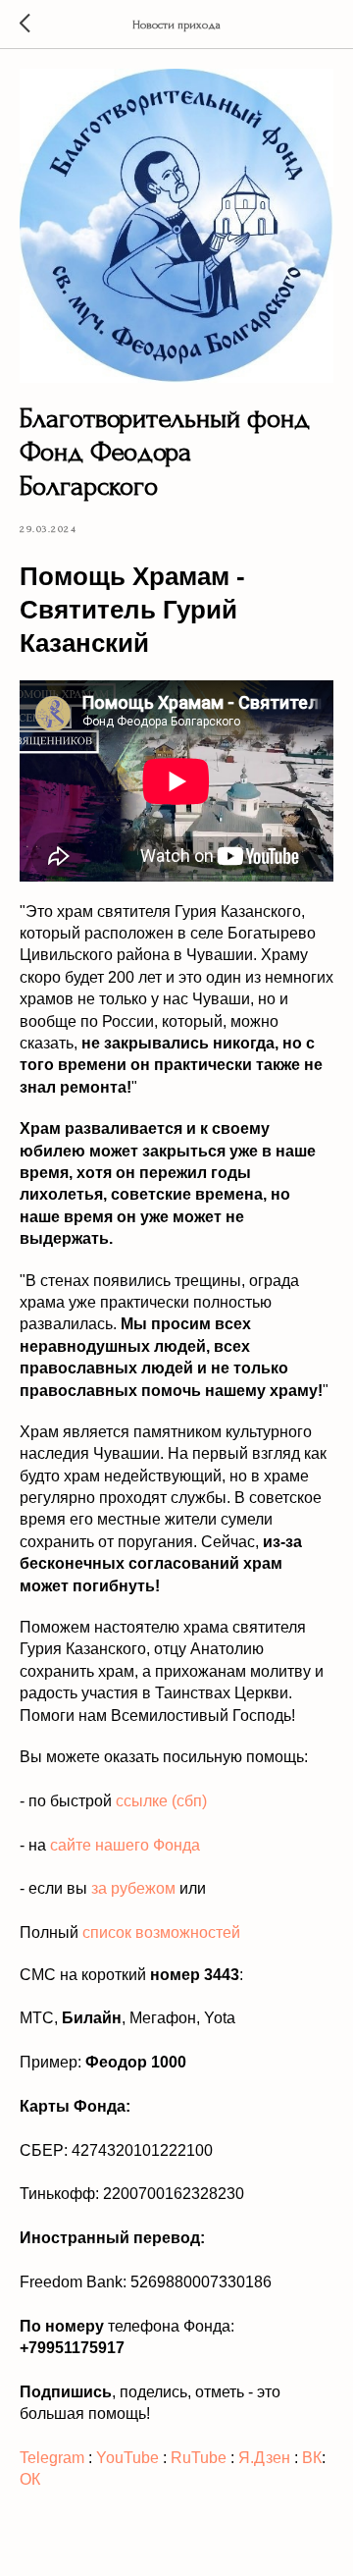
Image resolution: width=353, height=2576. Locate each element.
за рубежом (133, 1888)
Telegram (52, 2458)
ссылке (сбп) (161, 1801)
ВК (312, 2458)
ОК (30, 2479)
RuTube (199, 2458)
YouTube (127, 2458)
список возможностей (161, 1932)
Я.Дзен (264, 2458)
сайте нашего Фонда (125, 1845)
